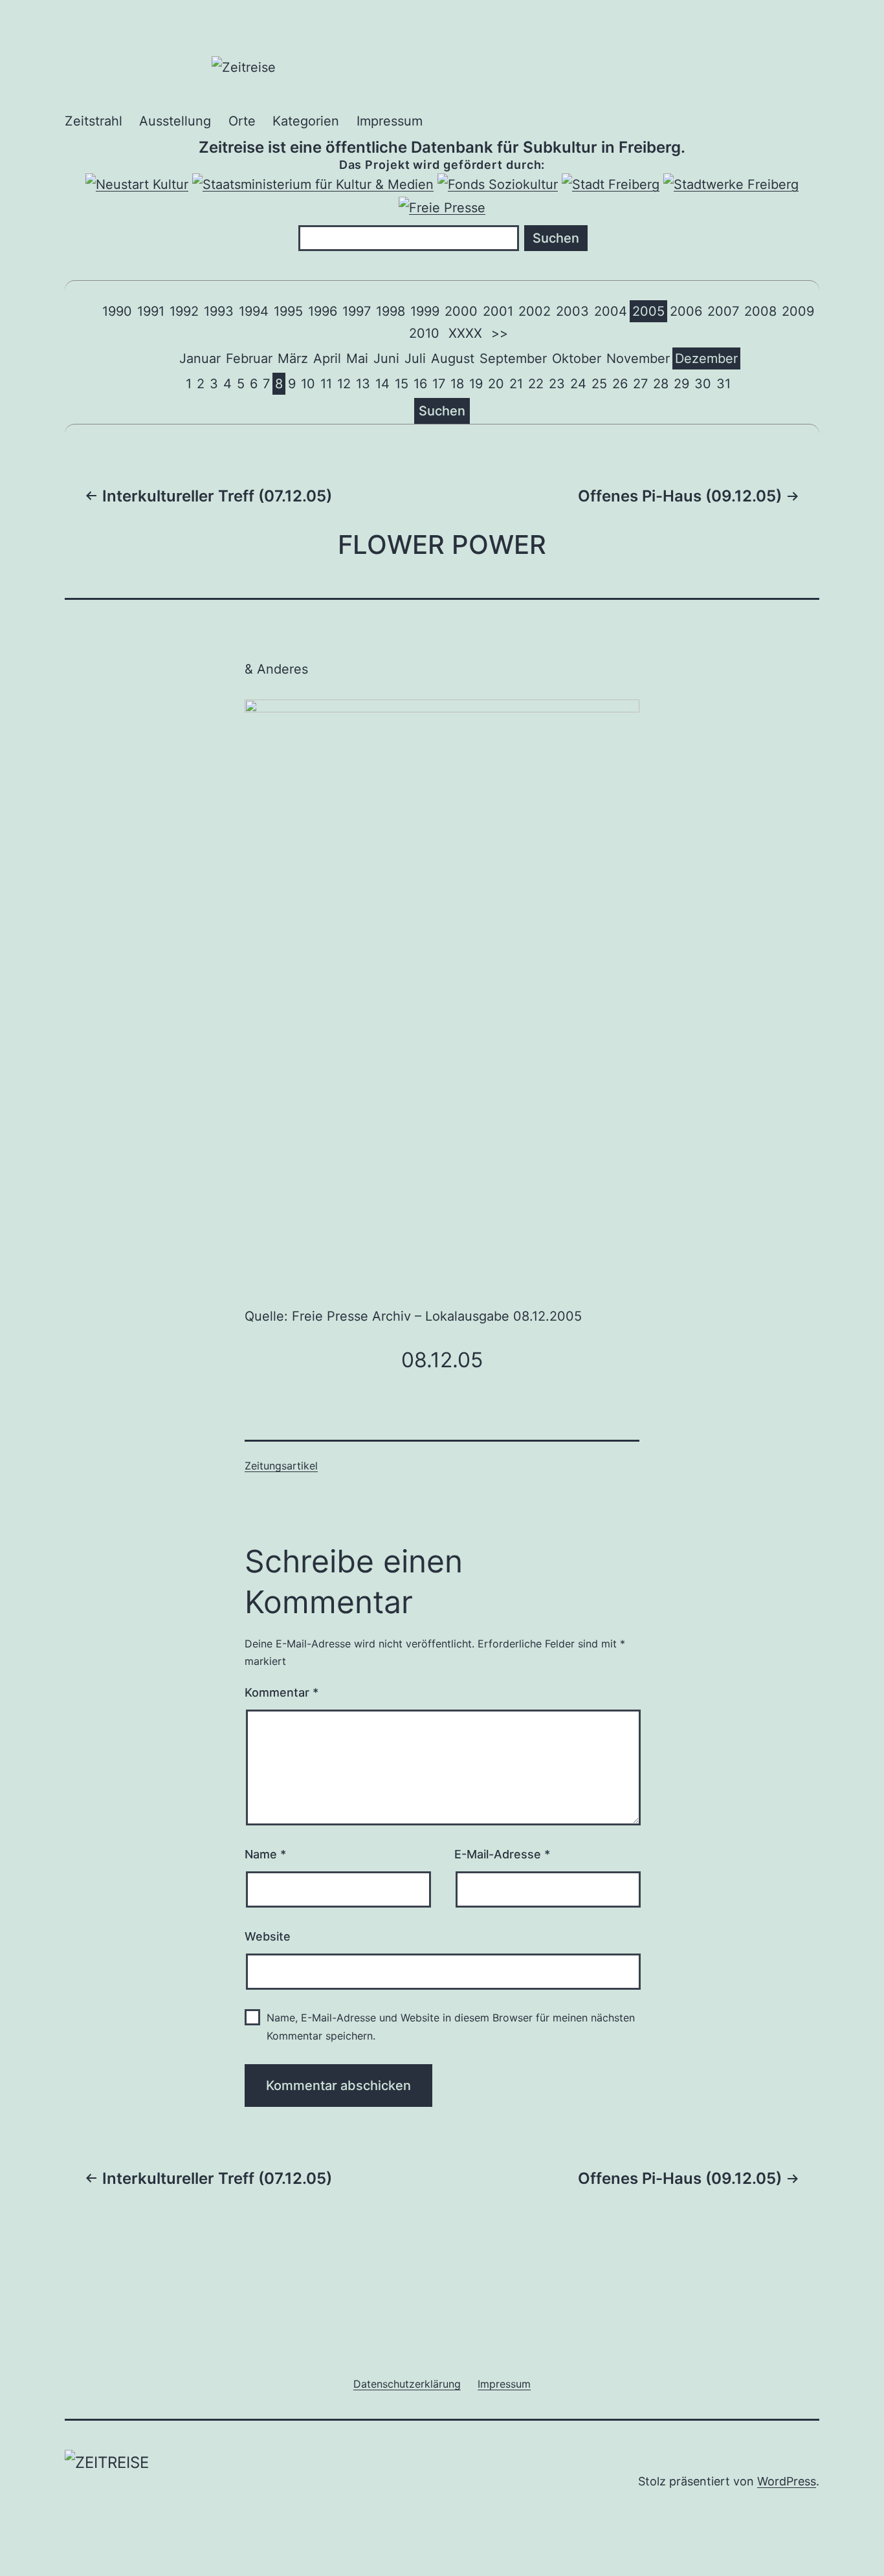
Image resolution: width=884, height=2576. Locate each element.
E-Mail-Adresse (502, 1854)
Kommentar (282, 1692)
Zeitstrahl (94, 121)
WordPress (787, 2481)
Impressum (390, 121)
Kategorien (306, 121)
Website (268, 1936)
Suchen (442, 411)
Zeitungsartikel (281, 1466)
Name (265, 1854)
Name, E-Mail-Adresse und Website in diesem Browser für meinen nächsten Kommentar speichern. (451, 2026)
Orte (242, 121)
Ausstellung (175, 121)
